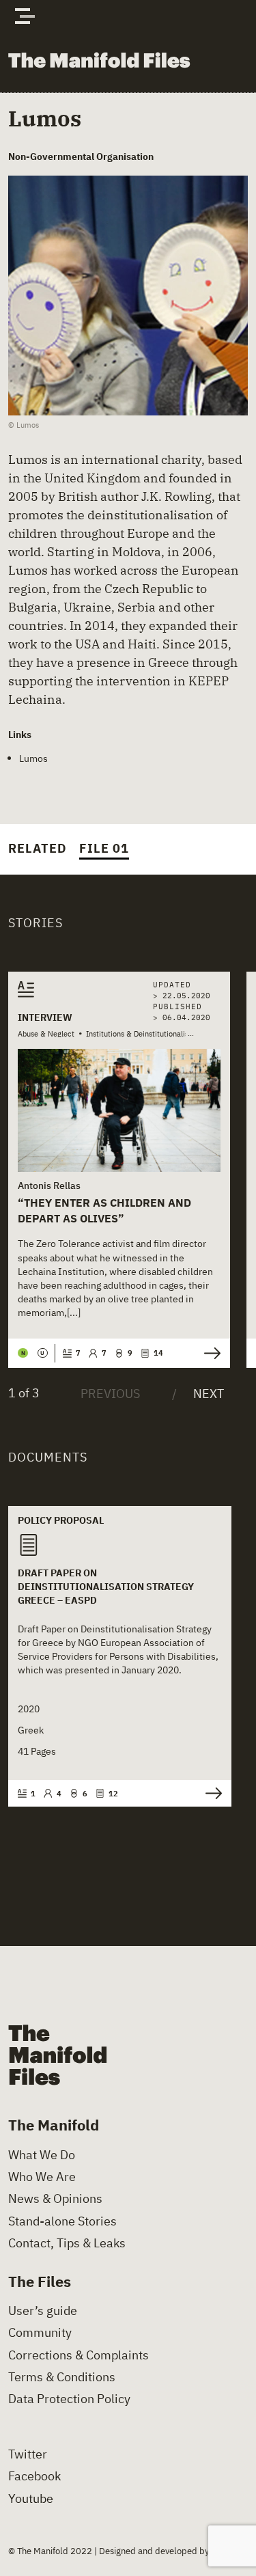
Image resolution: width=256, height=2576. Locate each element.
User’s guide (43, 2311)
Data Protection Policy (69, 2399)
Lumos (33, 758)
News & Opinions (55, 2199)
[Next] (198, 1394)
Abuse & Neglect (46, 1034)
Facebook (34, 2476)
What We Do (42, 2155)
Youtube (31, 2499)
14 (158, 1353)
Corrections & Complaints (79, 2355)
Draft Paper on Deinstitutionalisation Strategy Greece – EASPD (106, 1586)
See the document (210, 1793)
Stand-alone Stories (62, 2221)
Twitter (28, 2454)
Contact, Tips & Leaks (67, 2243)
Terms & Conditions (62, 2377)
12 (113, 1794)
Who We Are (42, 2177)
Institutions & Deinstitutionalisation (146, 1034)
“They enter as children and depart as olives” (104, 1210)
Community (40, 2333)
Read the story (209, 1353)
